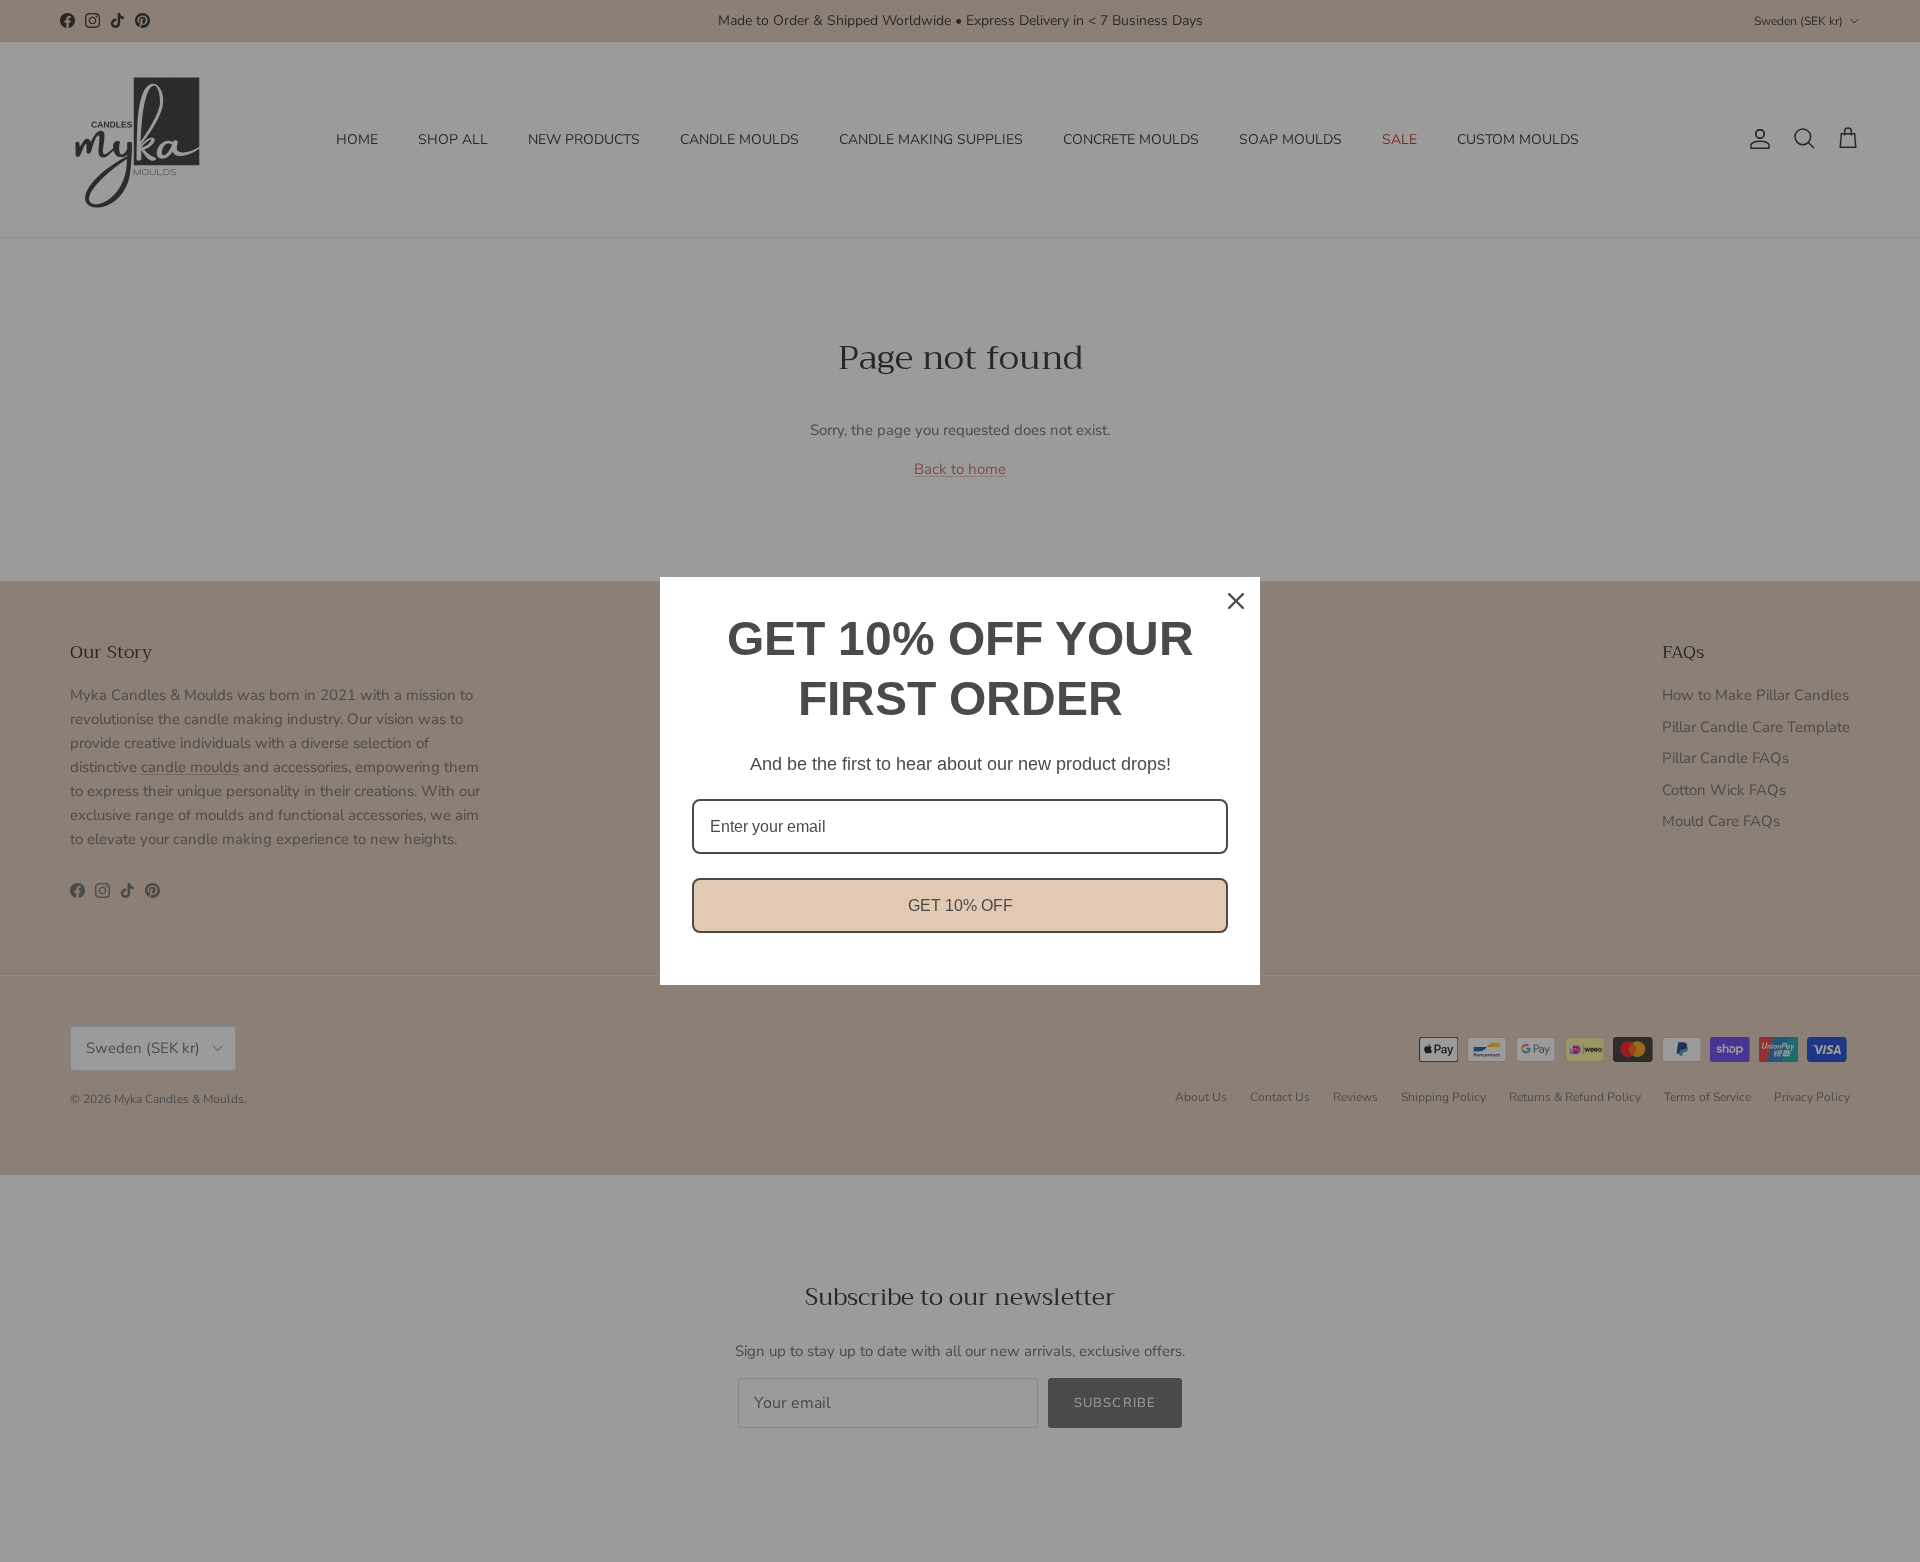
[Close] (1236, 601)
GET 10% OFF (960, 905)
